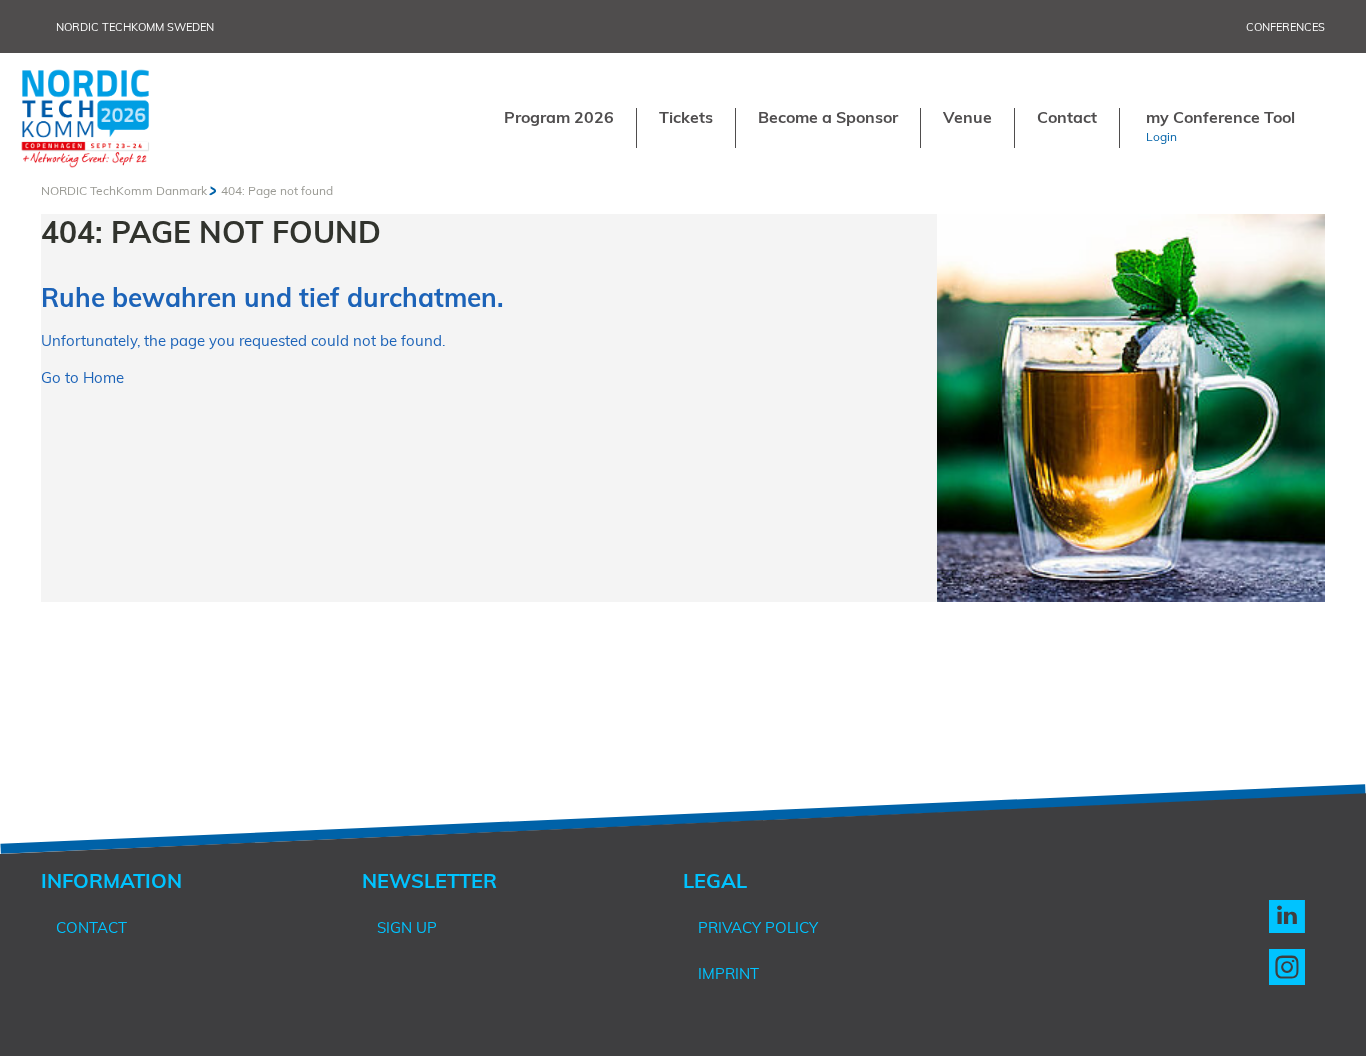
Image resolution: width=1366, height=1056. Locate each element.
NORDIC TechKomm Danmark (124, 190)
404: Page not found (277, 190)
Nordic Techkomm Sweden (135, 27)
